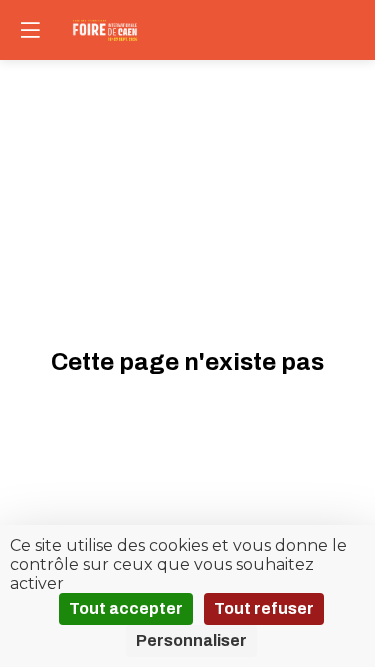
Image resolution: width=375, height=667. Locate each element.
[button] (30, 30)
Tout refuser (264, 608)
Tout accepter (126, 608)
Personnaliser (191, 640)
